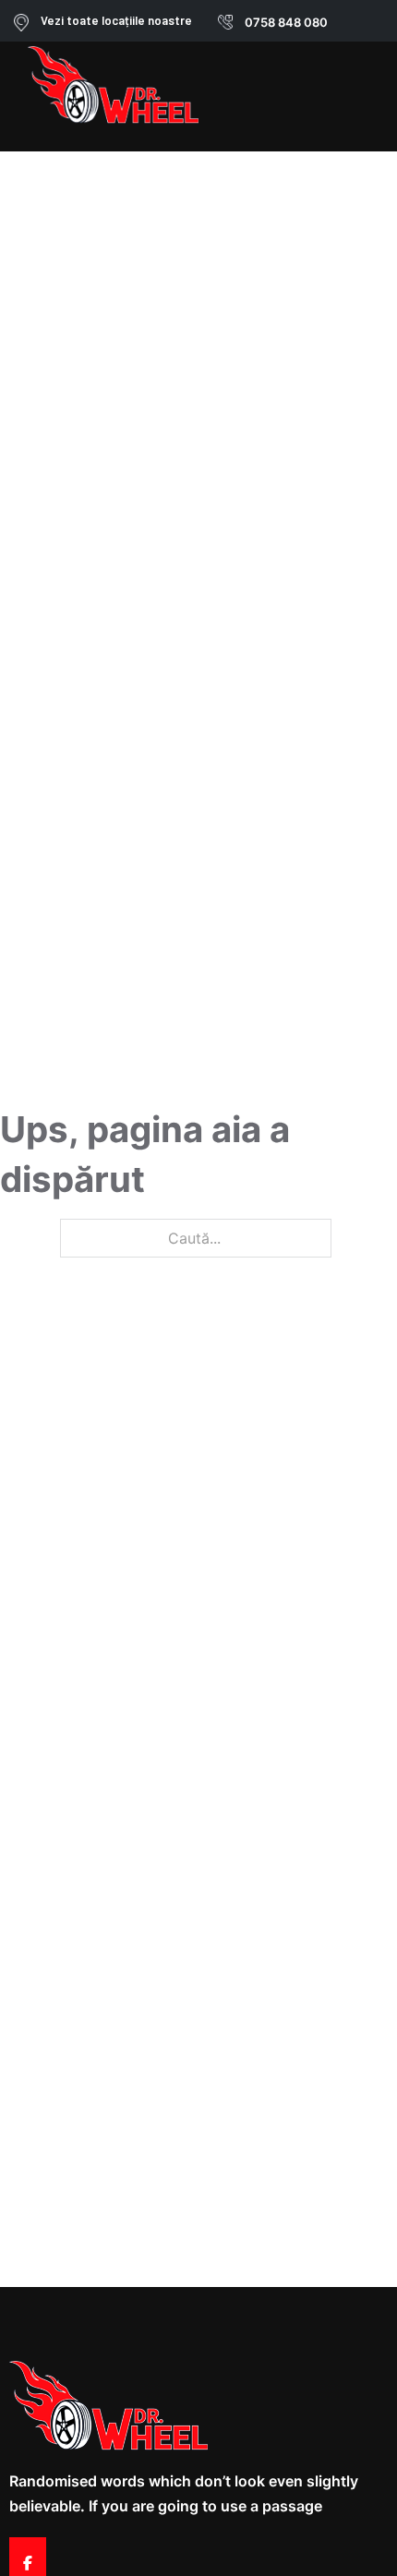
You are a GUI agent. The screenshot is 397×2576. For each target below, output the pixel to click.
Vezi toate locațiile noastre (116, 20)
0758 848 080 (286, 22)
